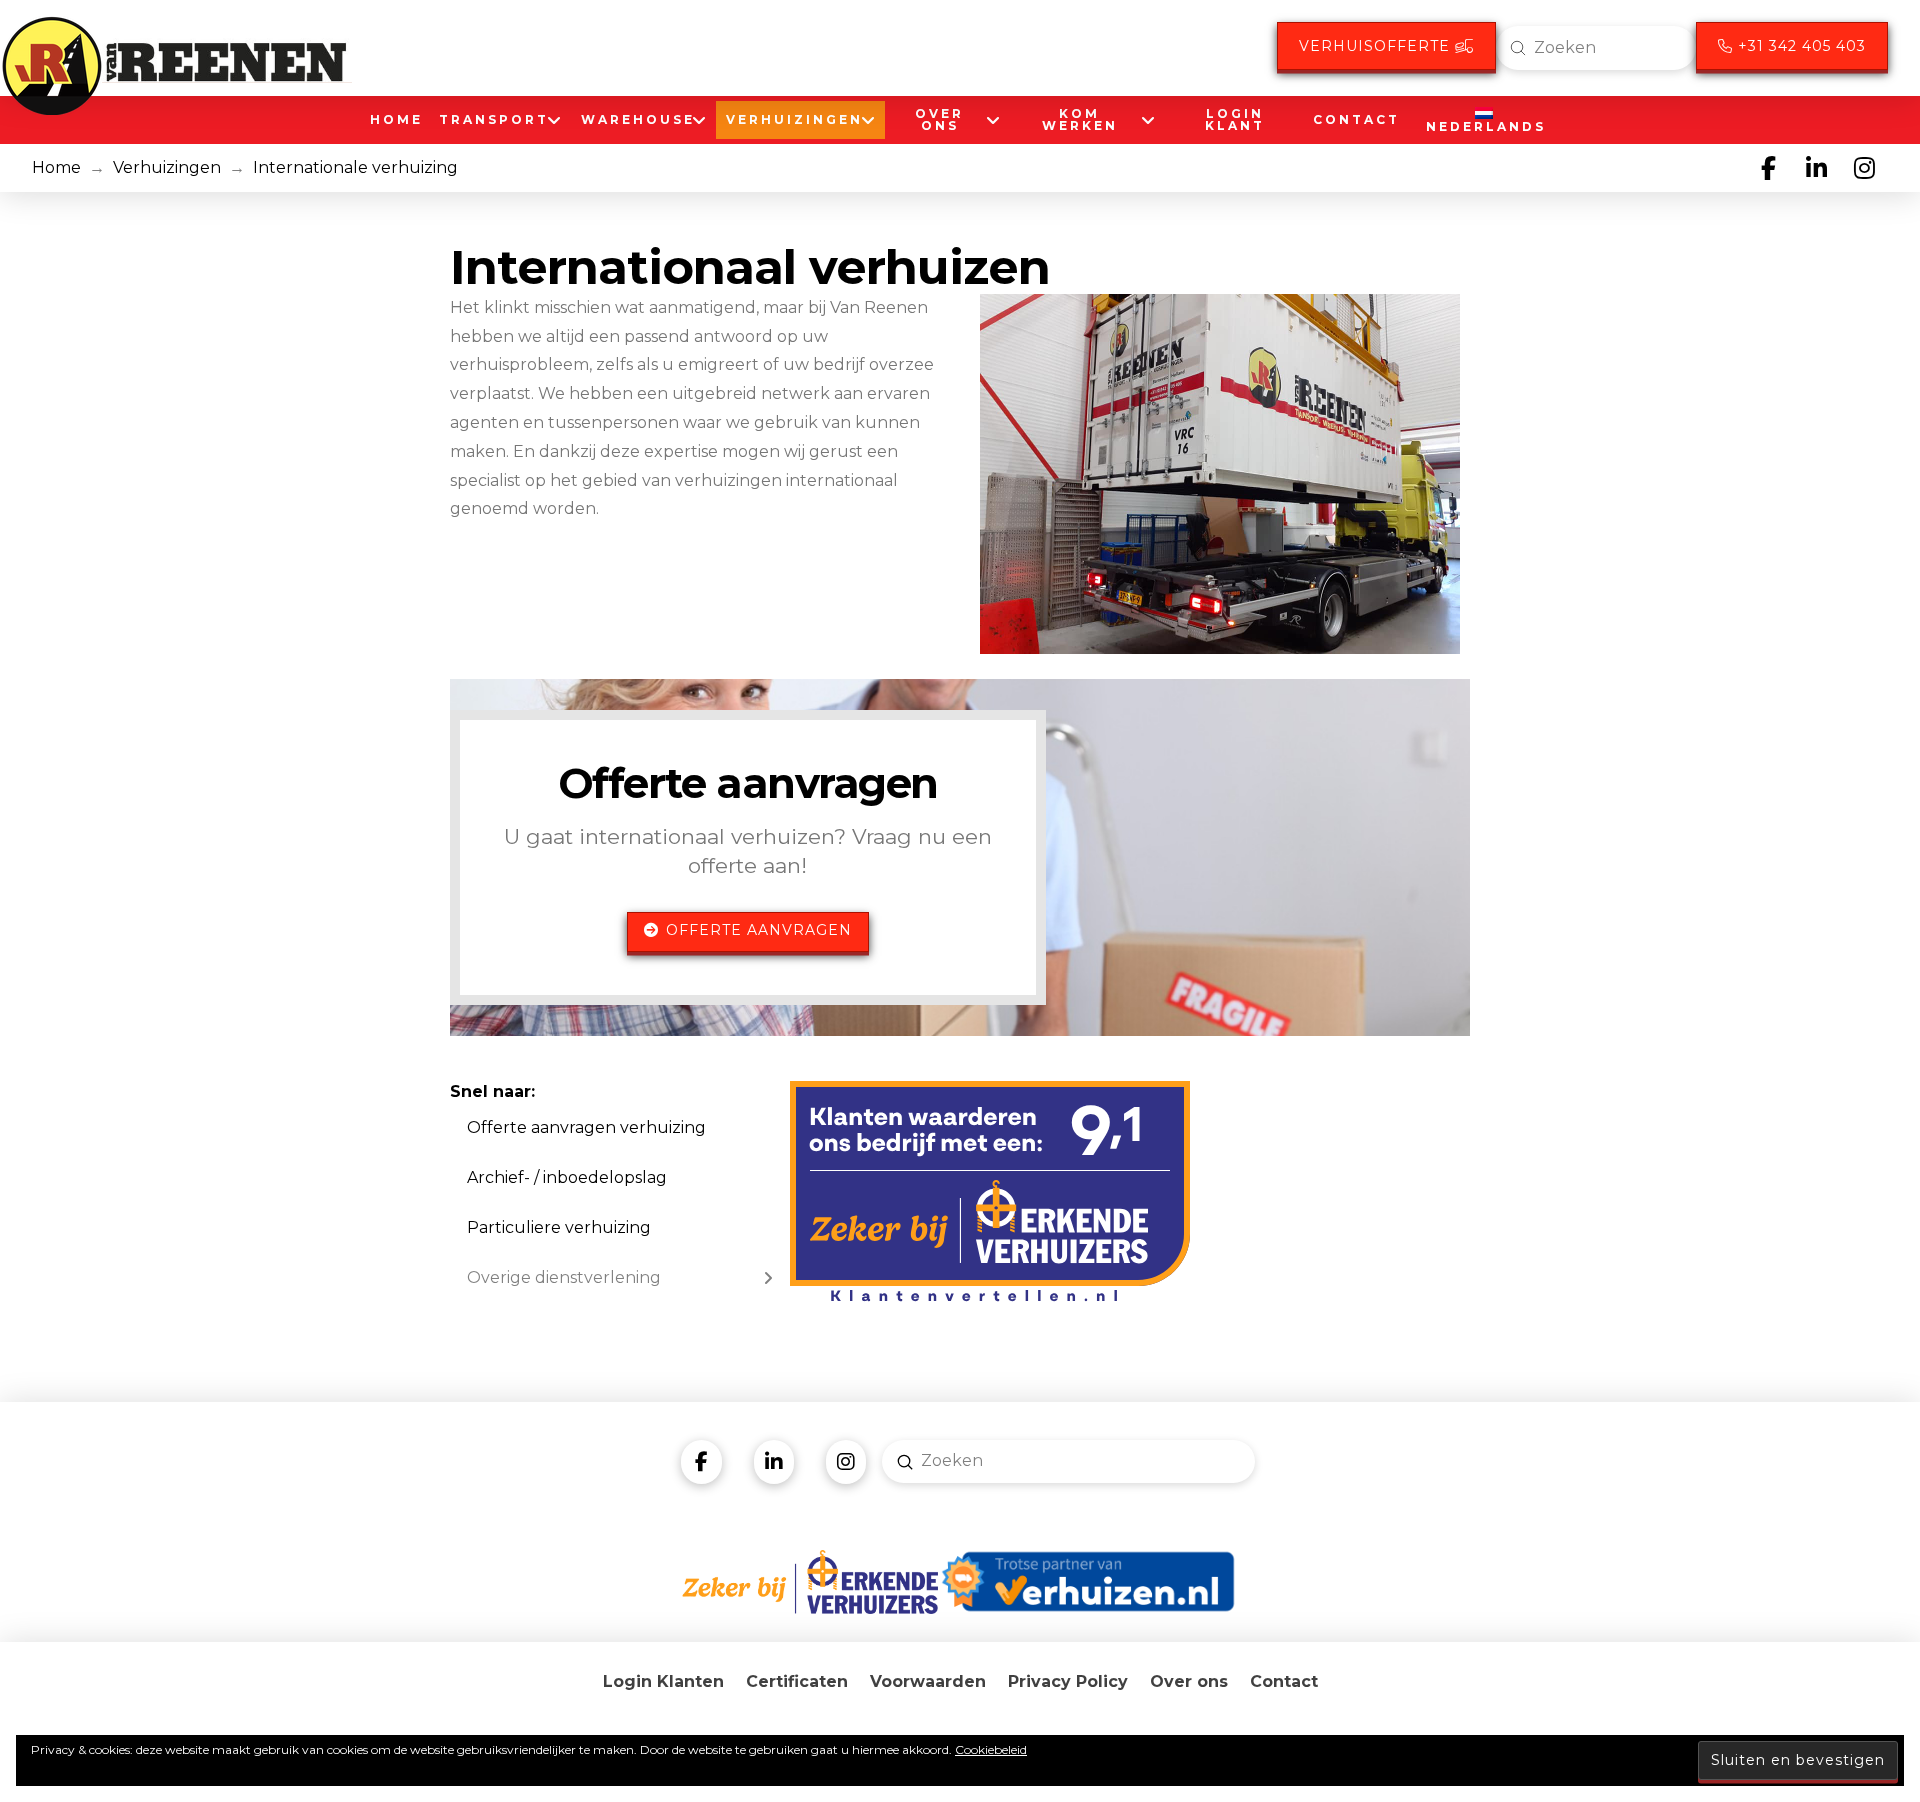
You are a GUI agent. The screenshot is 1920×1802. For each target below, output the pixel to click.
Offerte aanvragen (759, 930)
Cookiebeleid (991, 1749)
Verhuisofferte (1377, 46)
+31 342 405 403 (1799, 46)
